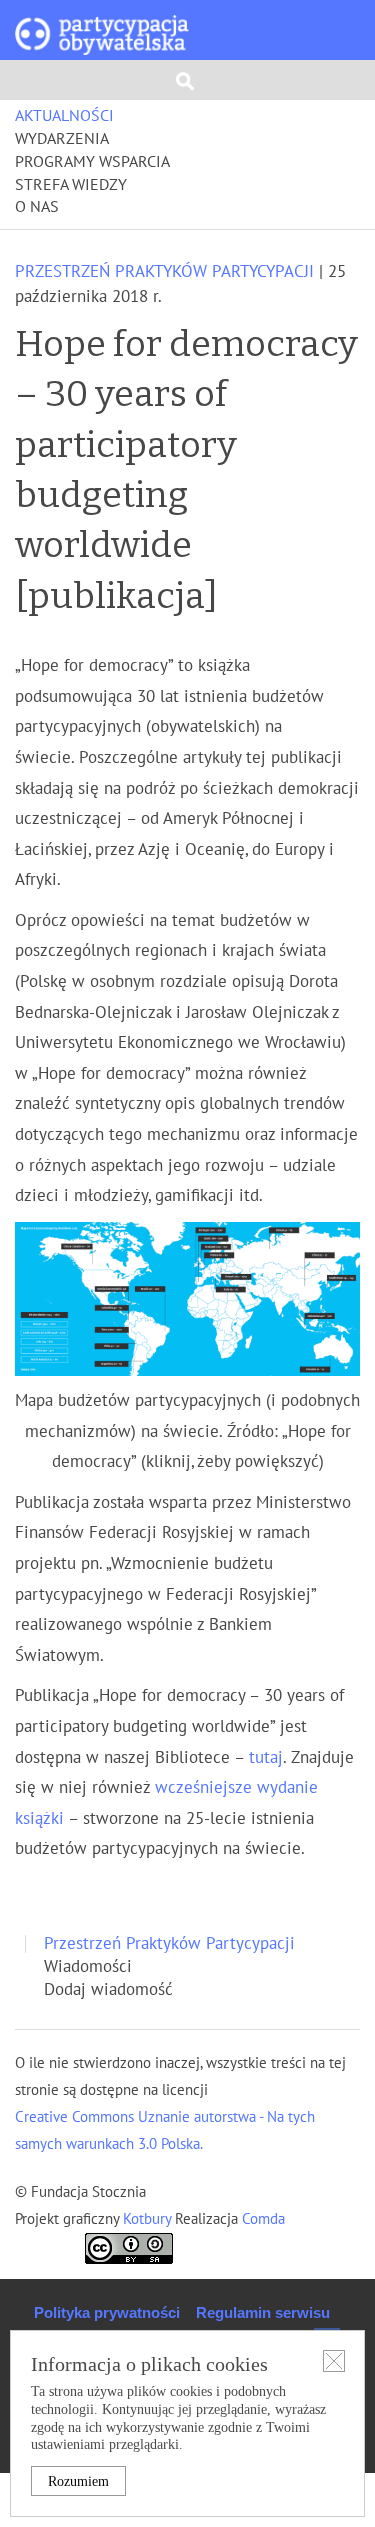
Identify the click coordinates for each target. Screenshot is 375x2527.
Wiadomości (88, 1967)
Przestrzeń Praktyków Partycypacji (164, 272)
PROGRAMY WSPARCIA (92, 162)
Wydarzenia (62, 139)
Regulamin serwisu (263, 2312)
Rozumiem (78, 2481)
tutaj (266, 1758)
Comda (261, 2219)
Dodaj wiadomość (108, 1990)
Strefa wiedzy (71, 185)
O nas (37, 207)
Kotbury (149, 2219)
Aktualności (64, 116)
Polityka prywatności (107, 2312)
